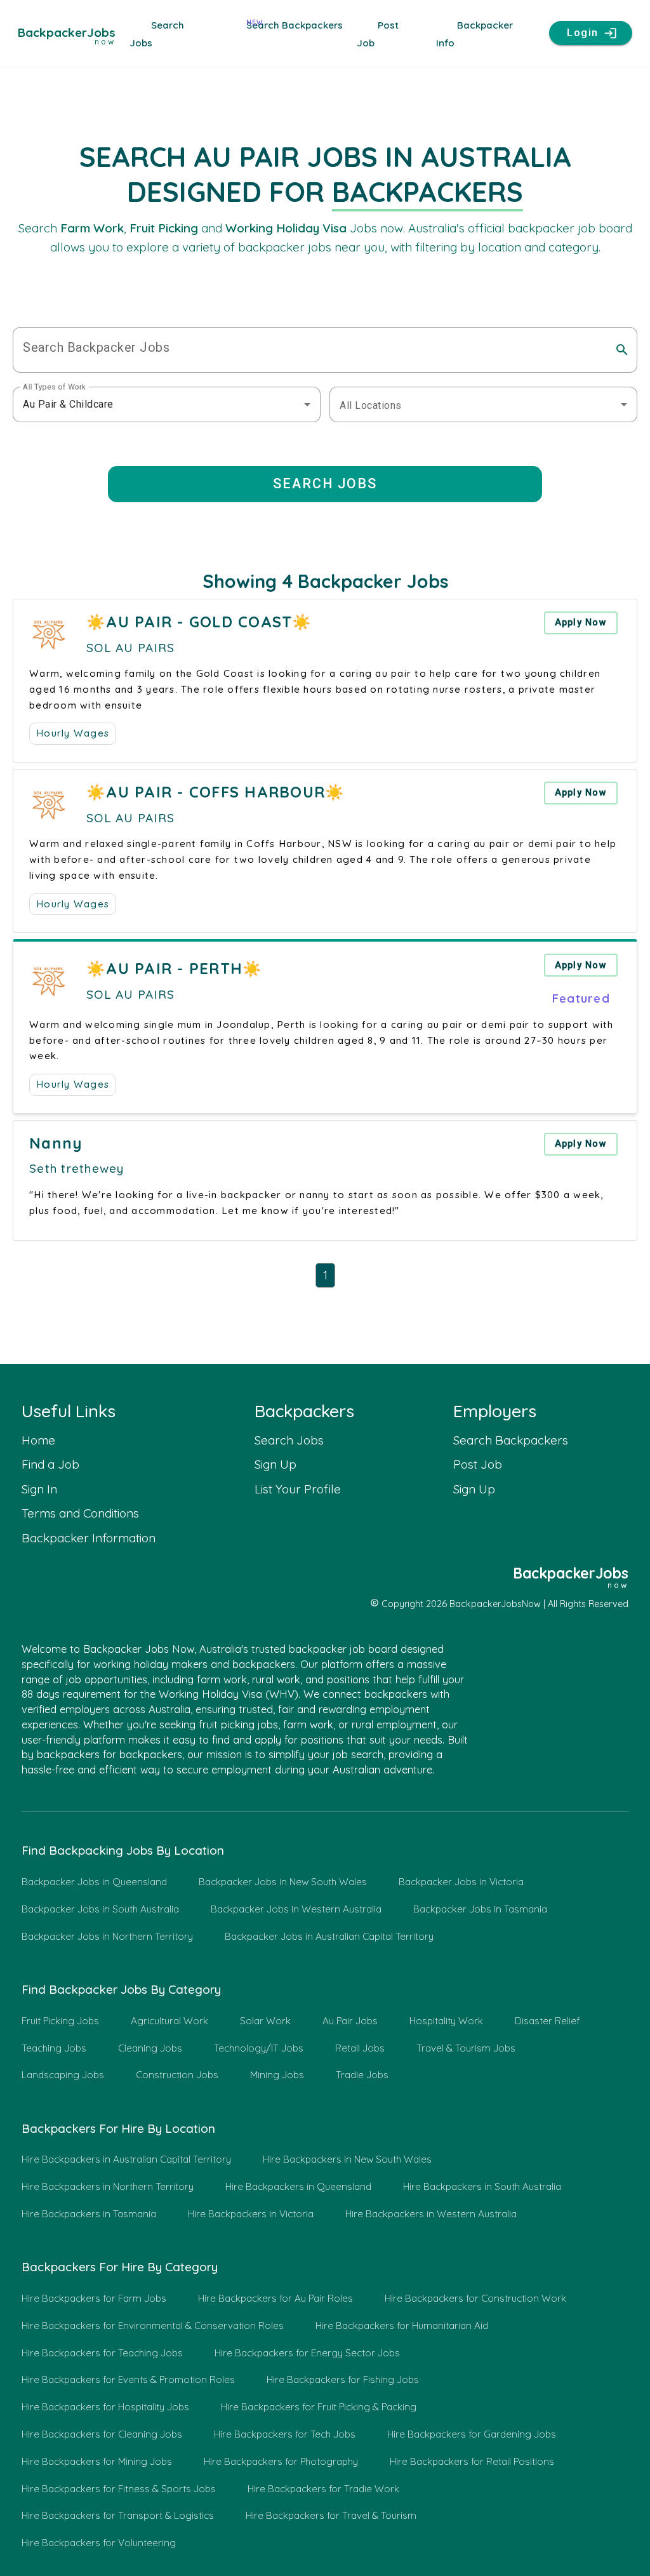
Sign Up (275, 1464)
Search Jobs (289, 1440)
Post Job (478, 1464)
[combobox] (167, 404)
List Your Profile (298, 1489)
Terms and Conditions (80, 1513)
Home (38, 1440)
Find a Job (50, 1464)
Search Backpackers (295, 25)
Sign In (39, 1489)
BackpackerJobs (67, 34)
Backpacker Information (89, 1538)
